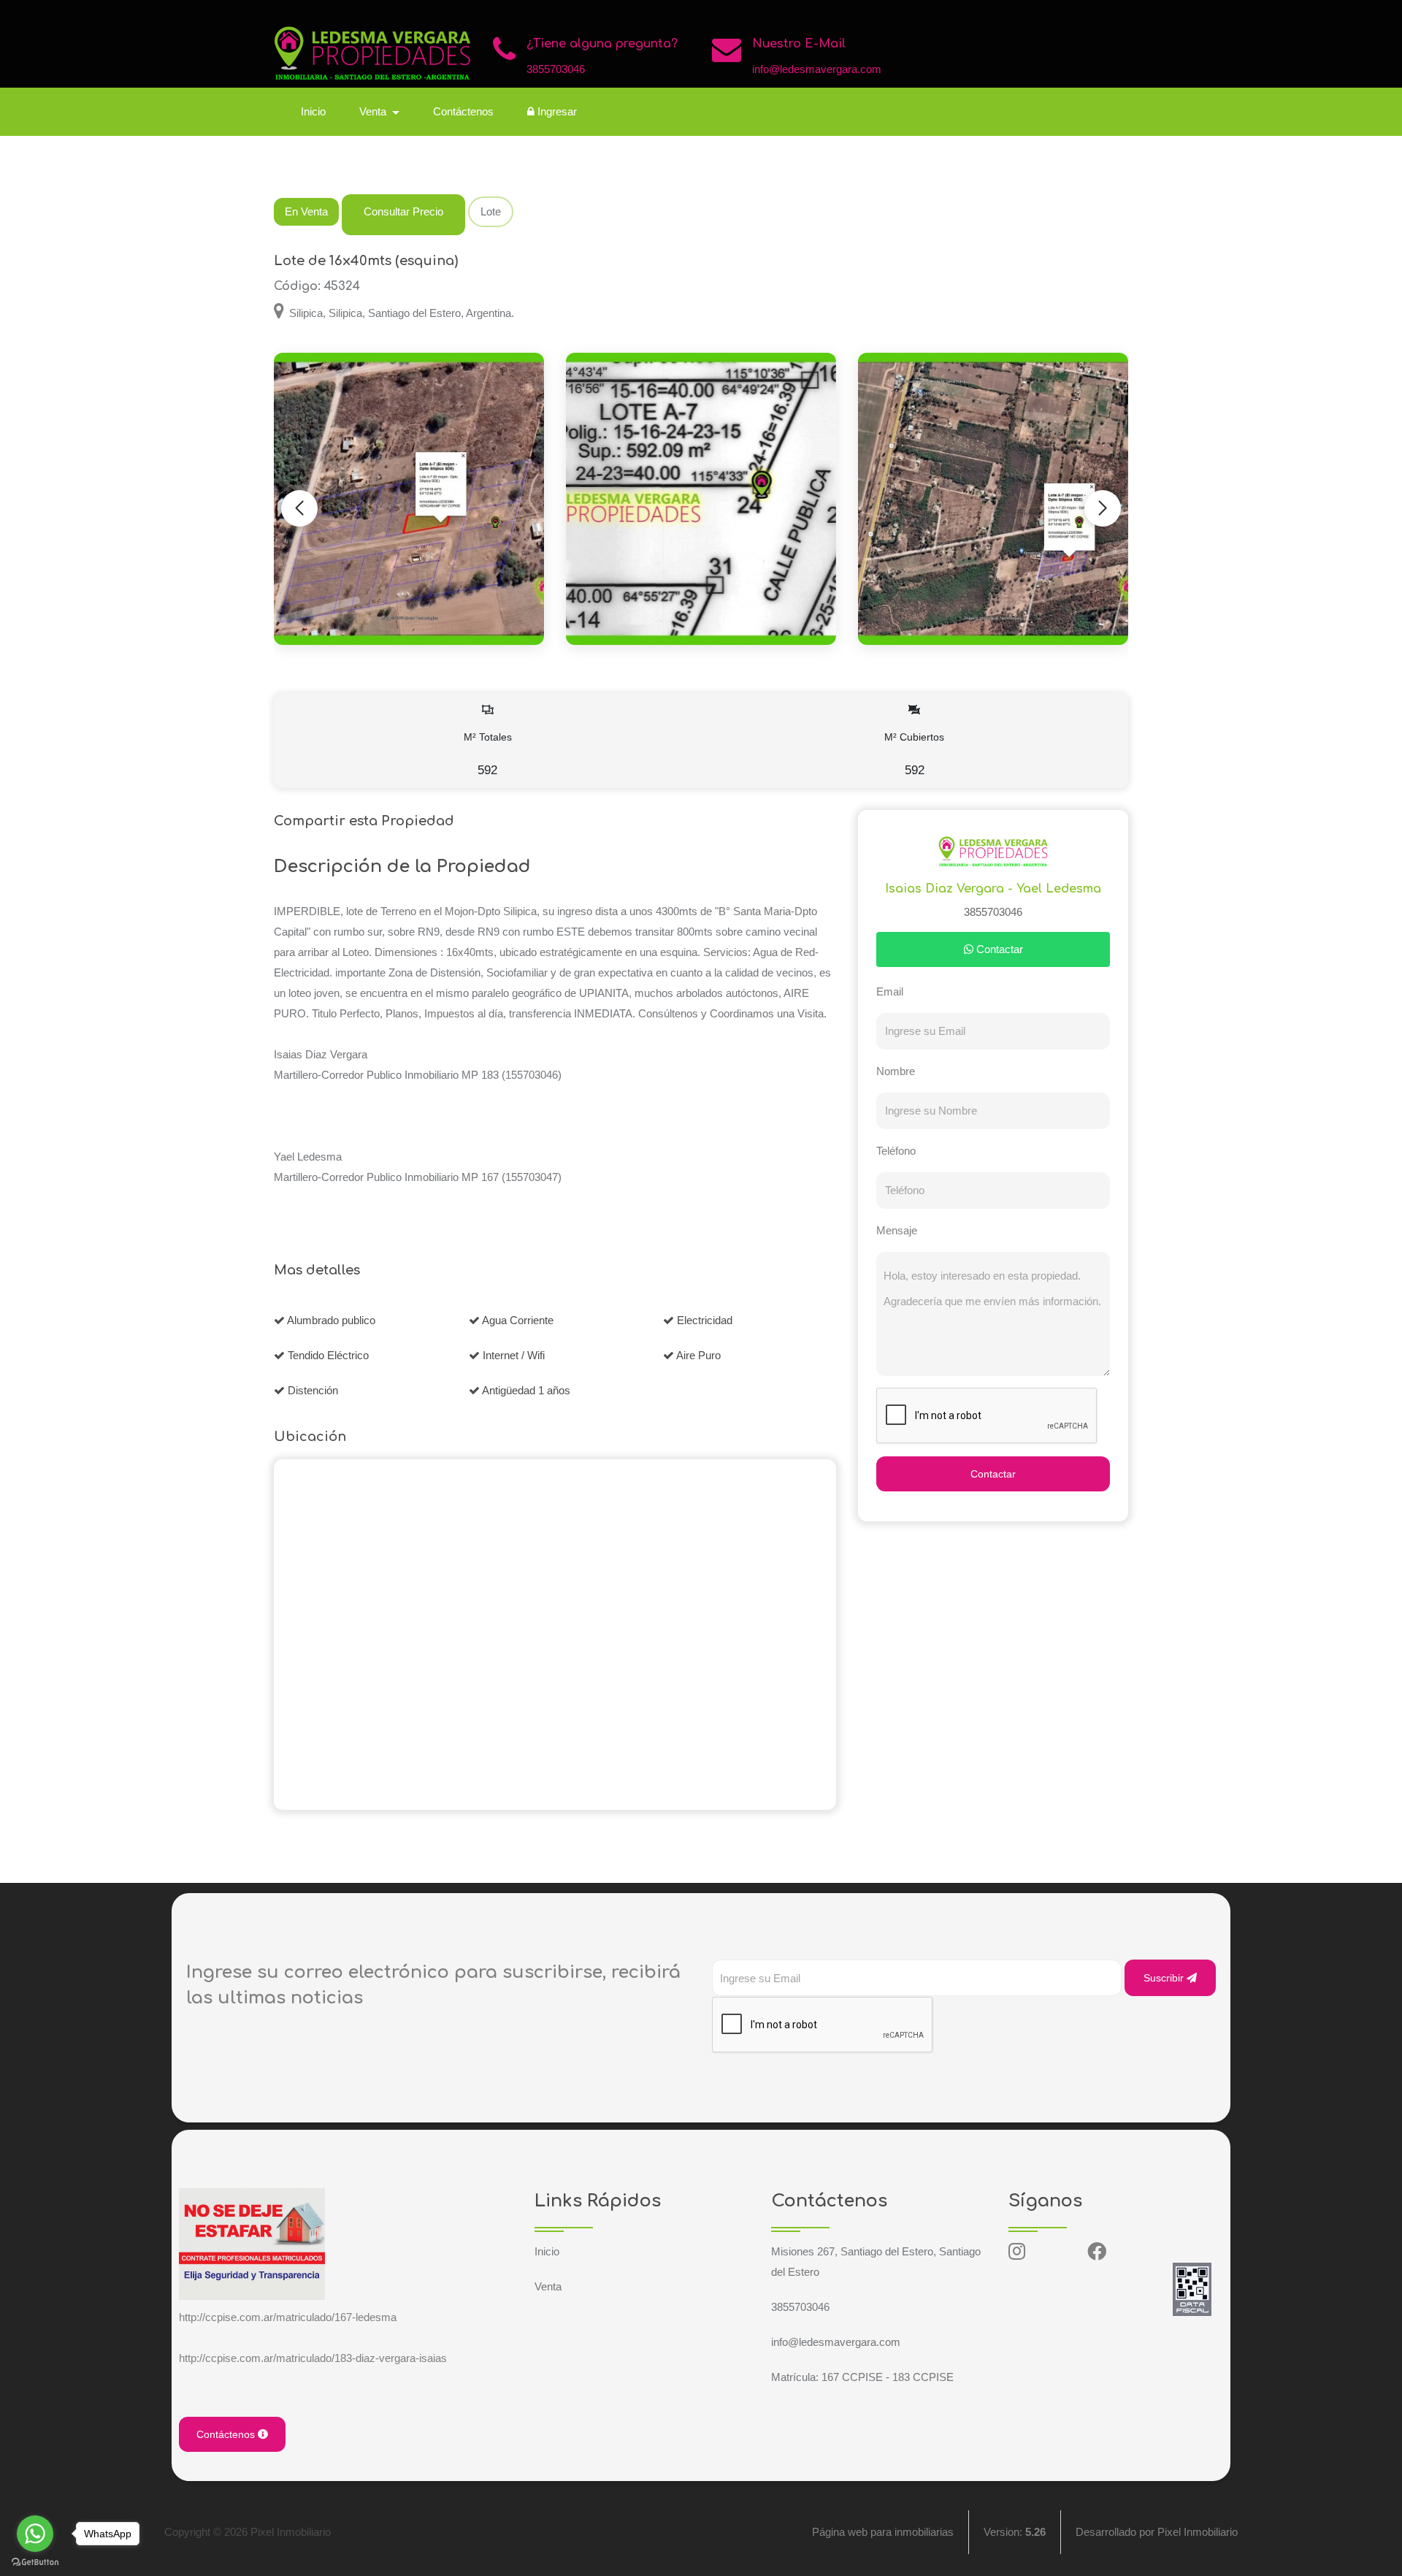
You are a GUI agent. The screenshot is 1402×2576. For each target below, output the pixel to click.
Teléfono (896, 1151)
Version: (1015, 2532)
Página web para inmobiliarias (883, 2532)
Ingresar (556, 111)
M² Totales (488, 754)
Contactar (998, 949)
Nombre (896, 1071)
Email (890, 991)
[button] (1103, 508)
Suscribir (1165, 1978)
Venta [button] (374, 111)
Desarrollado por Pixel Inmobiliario (1157, 2532)
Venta (548, 2286)
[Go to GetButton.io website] (35, 2561)
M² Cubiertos (914, 754)
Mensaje (897, 1230)
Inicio (313, 111)
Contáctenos (463, 111)
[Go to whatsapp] (35, 2534)
